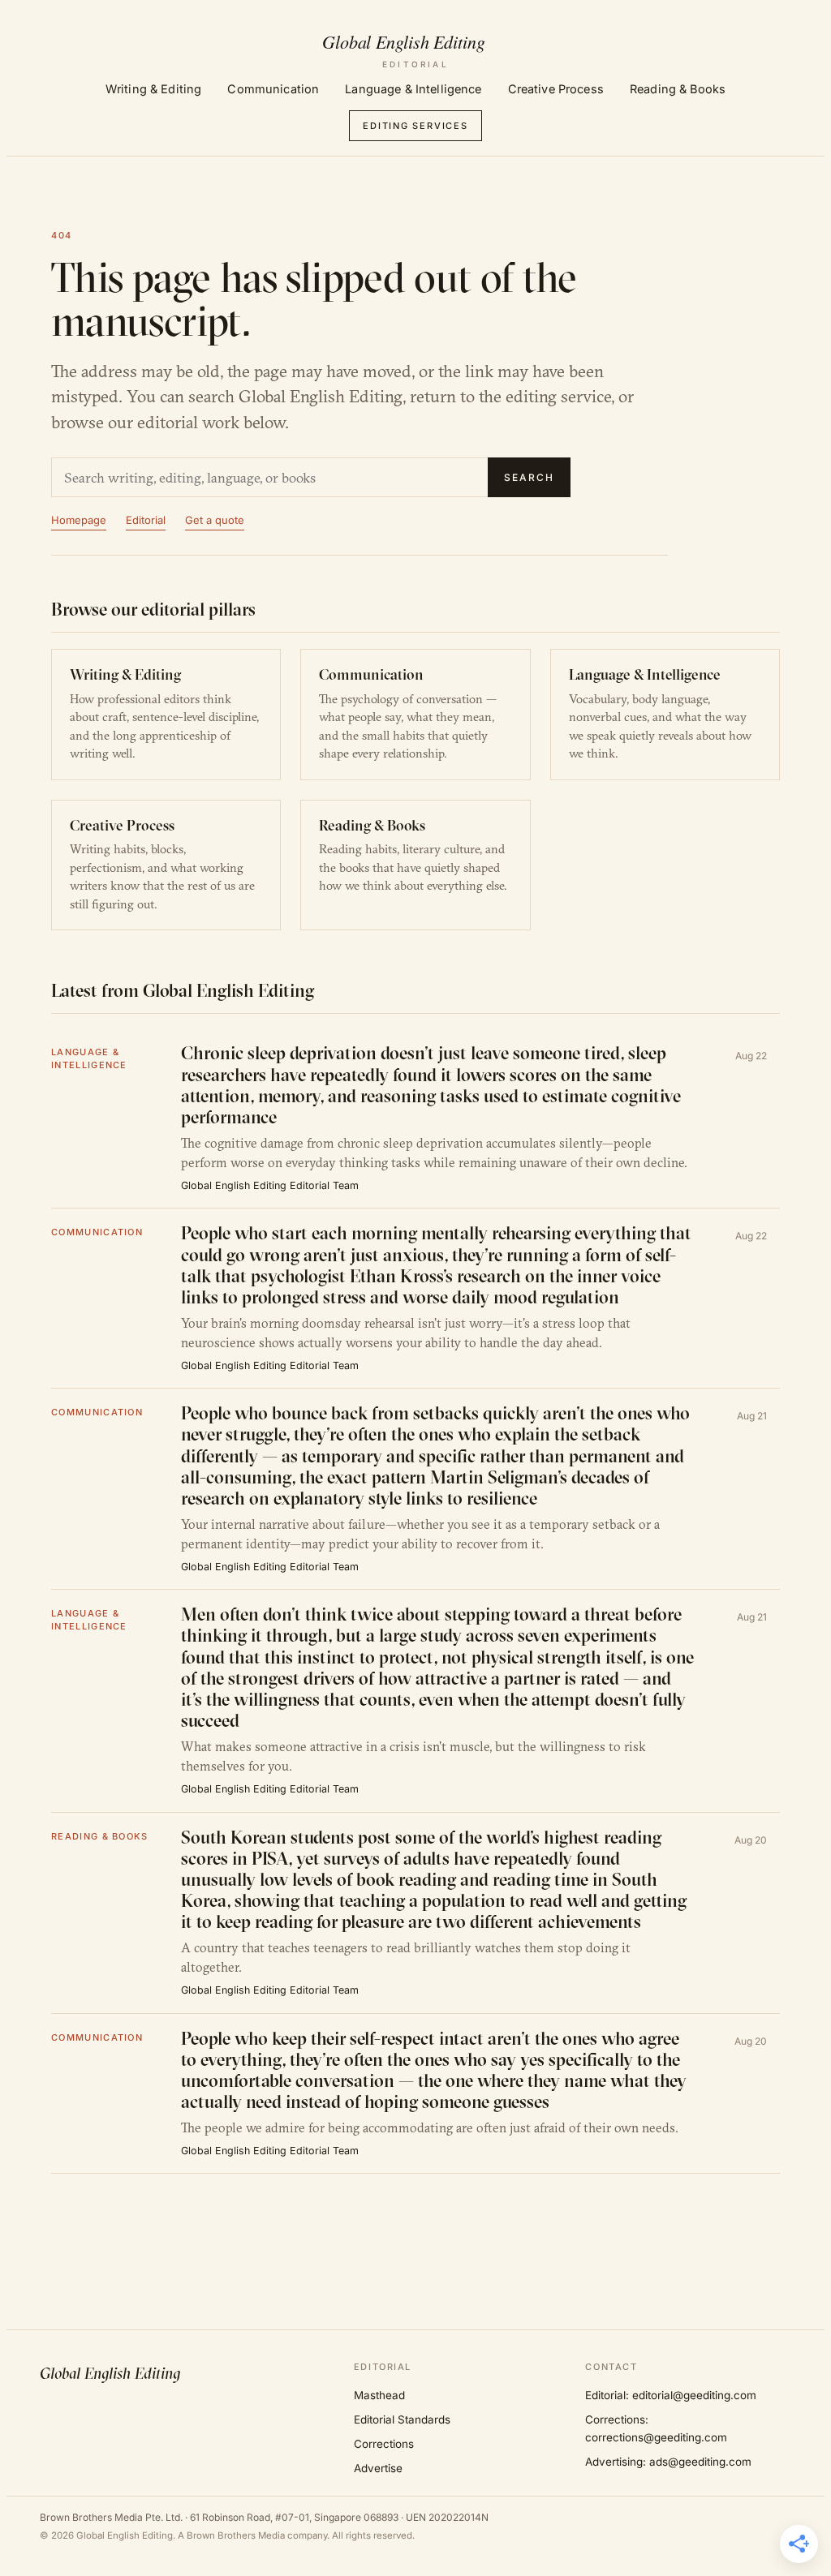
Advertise (378, 2468)
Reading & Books (678, 89)
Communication (273, 89)
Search (529, 477)
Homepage (79, 520)
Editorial (146, 520)
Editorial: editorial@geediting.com (671, 2395)
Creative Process (556, 89)
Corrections (384, 2444)
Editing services (415, 126)
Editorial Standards (402, 2419)
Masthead (379, 2395)
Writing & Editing (153, 89)
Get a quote (215, 520)
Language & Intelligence (413, 89)
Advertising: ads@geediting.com (668, 2462)
